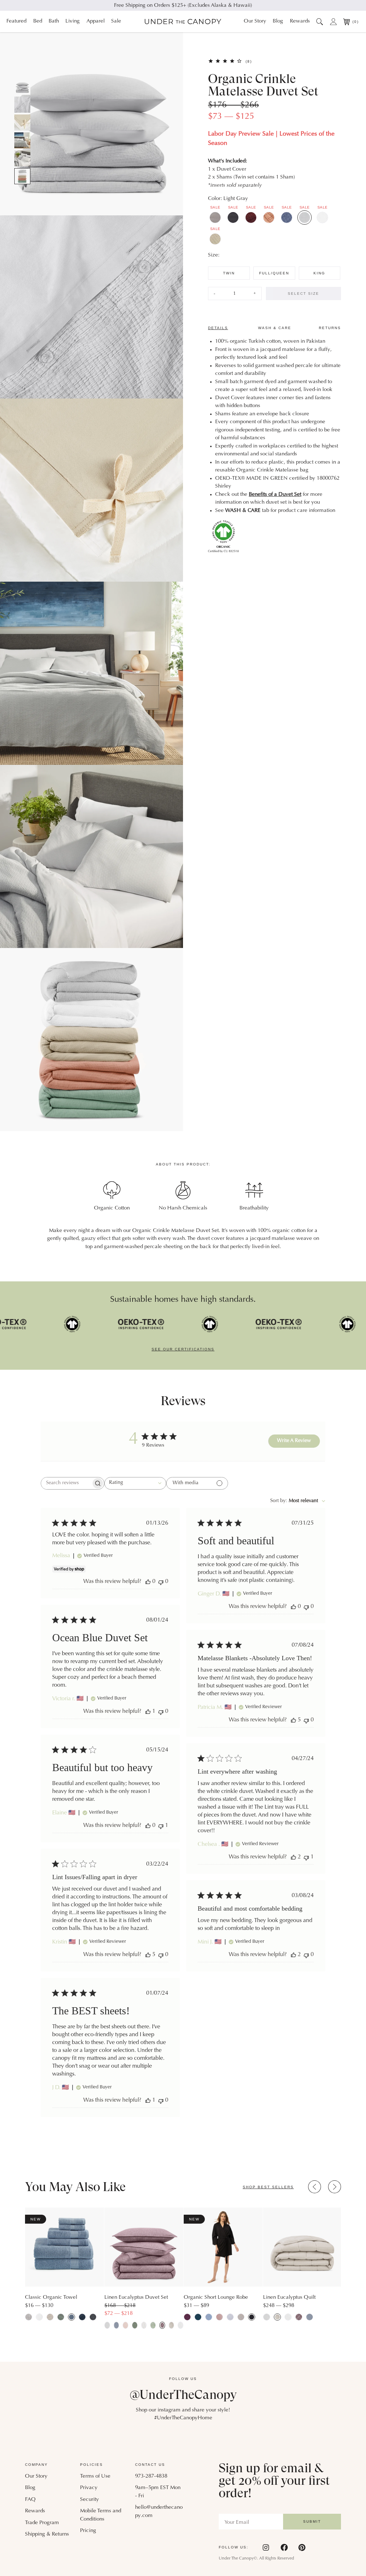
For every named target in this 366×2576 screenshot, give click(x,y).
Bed (38, 21)
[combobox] (135, 1483)
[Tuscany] (269, 217)
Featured (16, 21)
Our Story (255, 21)
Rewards (300, 21)
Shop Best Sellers (268, 2187)
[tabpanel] (274, 445)
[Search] (320, 21)
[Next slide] (335, 2187)
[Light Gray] (305, 217)
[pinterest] (302, 2547)
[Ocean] (287, 217)
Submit (312, 2521)
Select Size (303, 294)
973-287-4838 (151, 2476)
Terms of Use (95, 2476)
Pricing (88, 2531)
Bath (54, 21)
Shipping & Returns (47, 2534)
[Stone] (215, 239)
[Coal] (233, 217)
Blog (278, 21)
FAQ (30, 2500)
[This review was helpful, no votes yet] (148, 1582)
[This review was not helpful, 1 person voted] (161, 1826)
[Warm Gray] (215, 217)
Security (90, 2500)
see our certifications (183, 1349)
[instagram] (266, 2547)
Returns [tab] (330, 328)
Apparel (96, 21)
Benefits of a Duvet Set (275, 495)
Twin (229, 273)
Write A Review (294, 1441)
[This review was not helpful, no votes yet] (161, 1582)
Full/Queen (274, 273)
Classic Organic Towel (51, 2298)
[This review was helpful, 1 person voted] (148, 1712)
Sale (116, 21)
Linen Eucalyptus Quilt (289, 2298)
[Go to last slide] (315, 2187)
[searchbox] (66, 1483)
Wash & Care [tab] (275, 328)
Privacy (89, 2488)
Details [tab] (218, 328)
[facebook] (284, 2547)
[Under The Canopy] (183, 22)
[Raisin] (251, 217)
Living (73, 21)
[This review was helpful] (293, 1720)
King (319, 273)
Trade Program (42, 2523)
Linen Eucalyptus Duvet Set (136, 2298)
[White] (322, 217)
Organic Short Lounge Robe (216, 2298)
